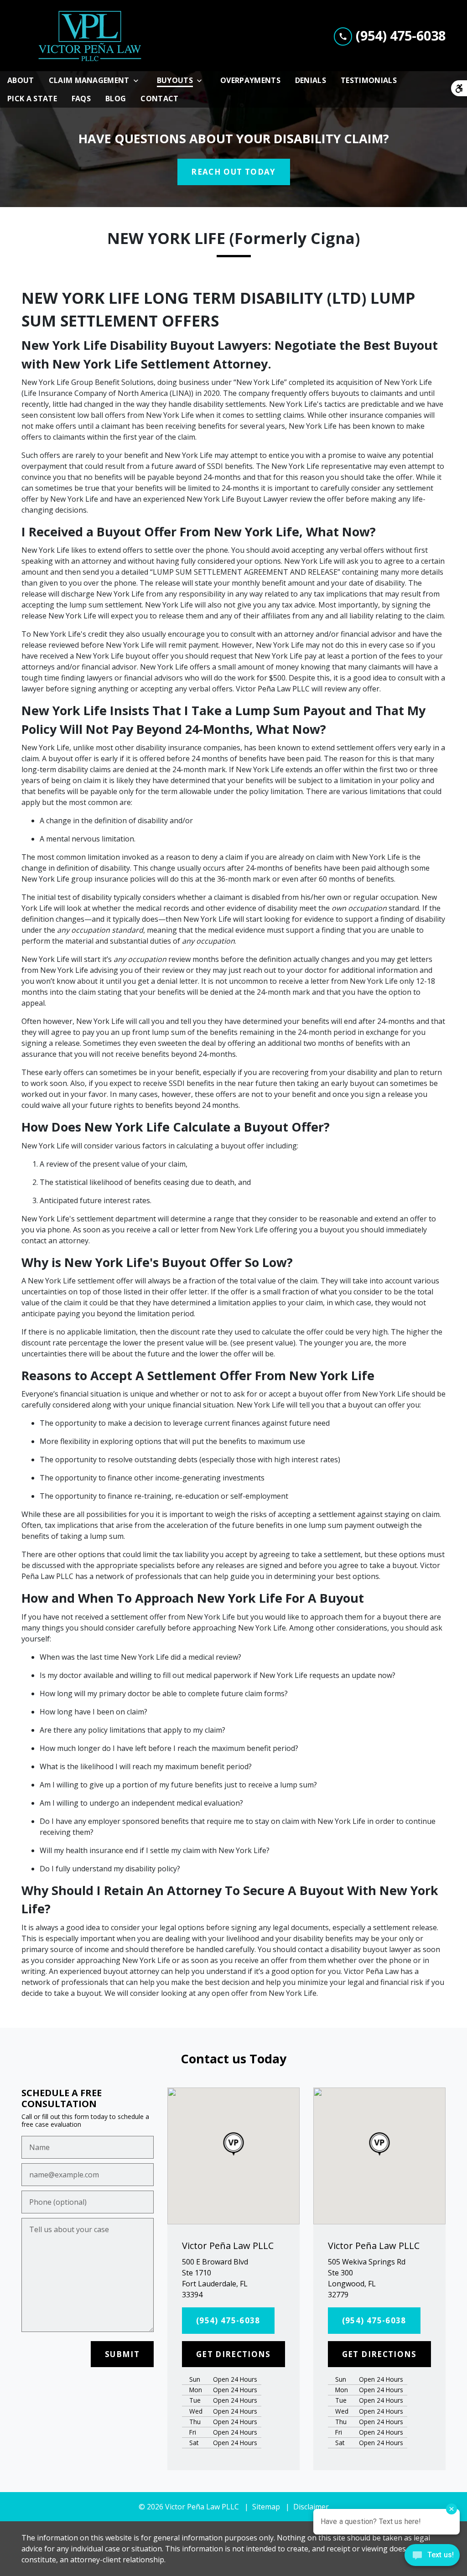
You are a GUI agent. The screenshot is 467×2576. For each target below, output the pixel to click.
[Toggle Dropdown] (139, 80)
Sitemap (266, 2507)
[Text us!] (432, 2557)
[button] (233, 2144)
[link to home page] (90, 36)
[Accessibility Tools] (459, 88)
